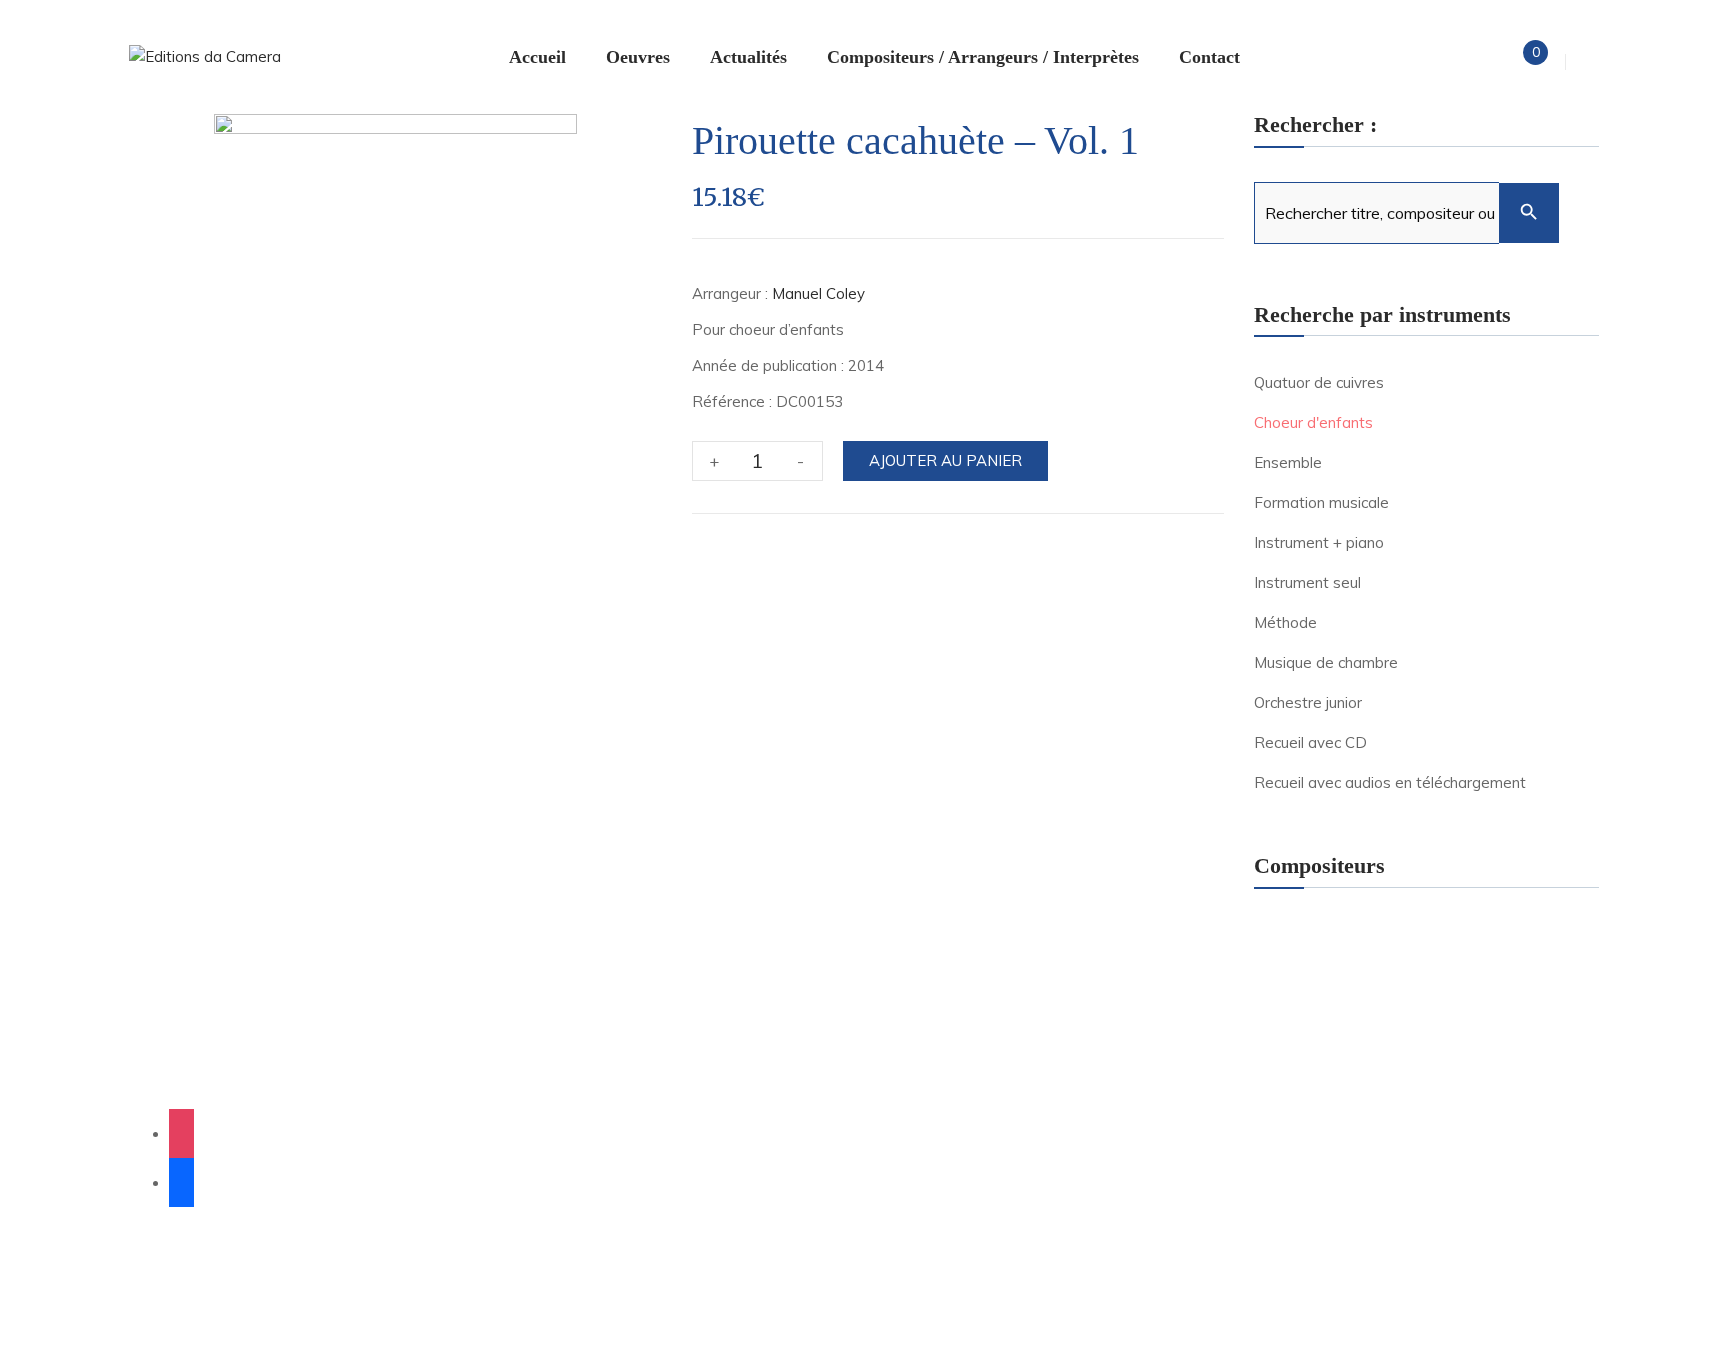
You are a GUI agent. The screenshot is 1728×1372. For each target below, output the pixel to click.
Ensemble (1288, 462)
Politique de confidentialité (341, 1272)
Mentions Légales (186, 1272)
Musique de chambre (1326, 662)
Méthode (1285, 622)
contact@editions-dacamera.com (422, 1050)
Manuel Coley (818, 293)
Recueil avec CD (1310, 742)
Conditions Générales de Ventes (545, 1272)
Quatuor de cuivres (1319, 382)
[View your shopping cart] (1518, 61)
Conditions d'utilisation (606, 1315)
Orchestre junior (1308, 702)
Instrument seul (1307, 582)
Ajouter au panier (945, 460)
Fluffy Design (572, 1248)
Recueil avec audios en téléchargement (1390, 782)
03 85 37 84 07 (422, 1078)
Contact (688, 1272)
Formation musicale (1321, 502)
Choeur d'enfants (1313, 422)
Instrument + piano (1319, 542)
